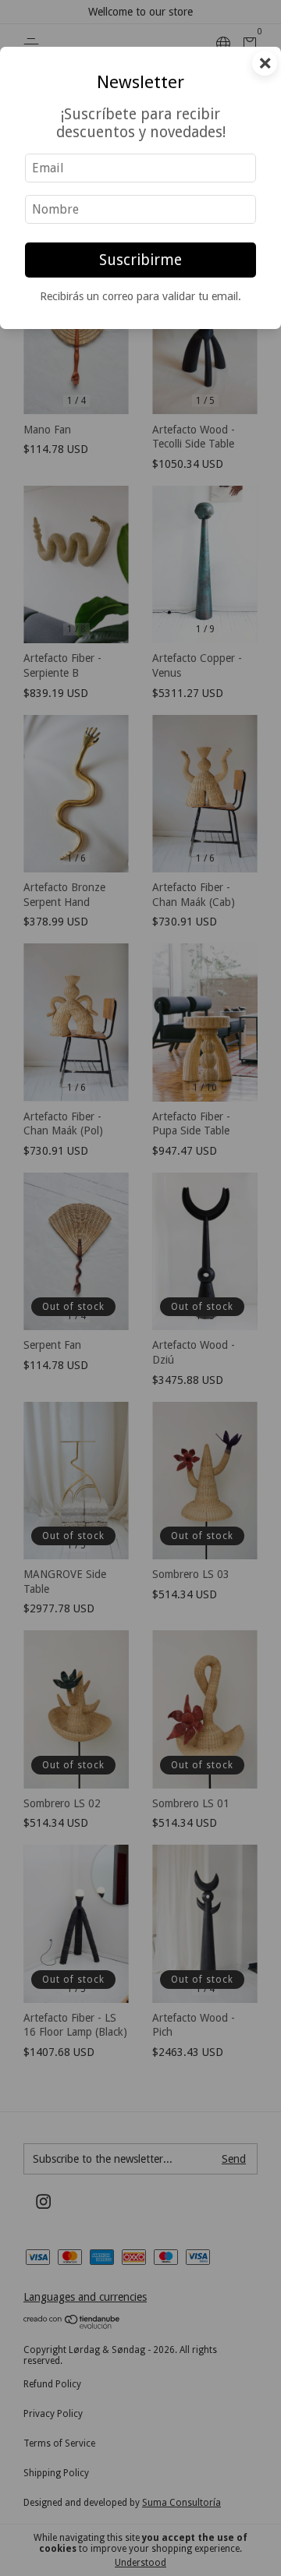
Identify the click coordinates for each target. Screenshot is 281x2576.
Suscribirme (140, 260)
